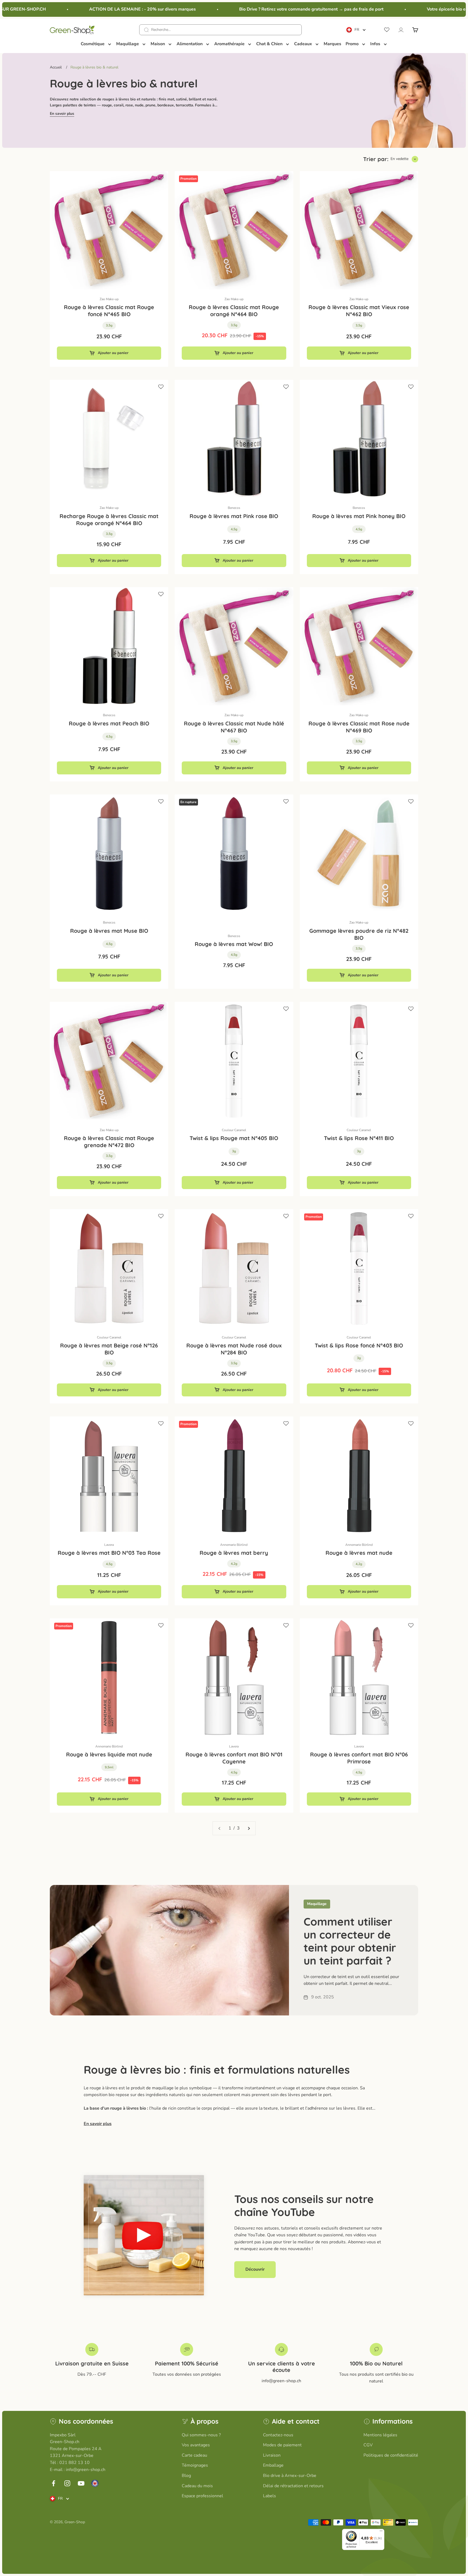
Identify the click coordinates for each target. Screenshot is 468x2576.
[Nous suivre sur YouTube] (81, 2483)
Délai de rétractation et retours (293, 2486)
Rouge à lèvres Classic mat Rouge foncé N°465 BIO (109, 311)
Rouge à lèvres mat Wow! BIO (234, 944)
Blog (186, 2476)
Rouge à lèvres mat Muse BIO (109, 931)
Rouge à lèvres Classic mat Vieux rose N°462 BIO (359, 311)
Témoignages (195, 2465)
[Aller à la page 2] (249, 1828)
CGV (368, 2445)
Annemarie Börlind (234, 1545)
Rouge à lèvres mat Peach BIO (109, 723)
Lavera (109, 1545)
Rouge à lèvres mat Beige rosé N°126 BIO (109, 1349)
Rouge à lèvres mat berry (234, 1553)
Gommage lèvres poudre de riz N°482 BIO (359, 934)
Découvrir (255, 2269)
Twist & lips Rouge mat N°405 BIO (234, 1138)
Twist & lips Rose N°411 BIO (359, 1138)
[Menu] (381, 2532)
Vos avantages (196, 2445)
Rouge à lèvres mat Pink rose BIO (234, 516)
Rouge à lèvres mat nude (359, 1553)
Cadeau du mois (197, 2486)
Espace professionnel (202, 2496)
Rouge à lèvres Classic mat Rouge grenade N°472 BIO (109, 1142)
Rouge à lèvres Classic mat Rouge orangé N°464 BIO (234, 311)
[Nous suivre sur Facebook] (53, 2483)
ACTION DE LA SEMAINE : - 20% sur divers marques (109, 9)
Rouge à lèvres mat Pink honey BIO (359, 516)
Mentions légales (380, 2435)
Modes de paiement (282, 2445)
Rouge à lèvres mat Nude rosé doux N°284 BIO (234, 1349)
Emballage (273, 2465)
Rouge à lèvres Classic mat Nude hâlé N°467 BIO (234, 727)
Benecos (234, 508)
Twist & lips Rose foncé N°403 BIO (359, 1345)
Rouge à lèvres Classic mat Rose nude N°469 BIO (359, 727)
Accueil (56, 67)
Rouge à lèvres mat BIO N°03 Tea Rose (109, 1553)
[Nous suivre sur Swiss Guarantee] (95, 2483)
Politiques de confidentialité (391, 2455)
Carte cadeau (194, 2455)
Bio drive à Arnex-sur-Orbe (290, 2476)
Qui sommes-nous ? (201, 2435)
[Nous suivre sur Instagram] (67, 2483)
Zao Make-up (109, 299)
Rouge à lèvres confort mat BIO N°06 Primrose (359, 1758)
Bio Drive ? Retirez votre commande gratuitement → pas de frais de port (278, 9)
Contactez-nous (278, 2435)
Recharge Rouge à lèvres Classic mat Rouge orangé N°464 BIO (109, 520)
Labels (269, 2496)
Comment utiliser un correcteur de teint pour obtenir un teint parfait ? (350, 1941)
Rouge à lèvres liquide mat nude (109, 1754)
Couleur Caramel (234, 1130)
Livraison (272, 2455)
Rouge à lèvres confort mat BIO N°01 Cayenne (234, 1758)
